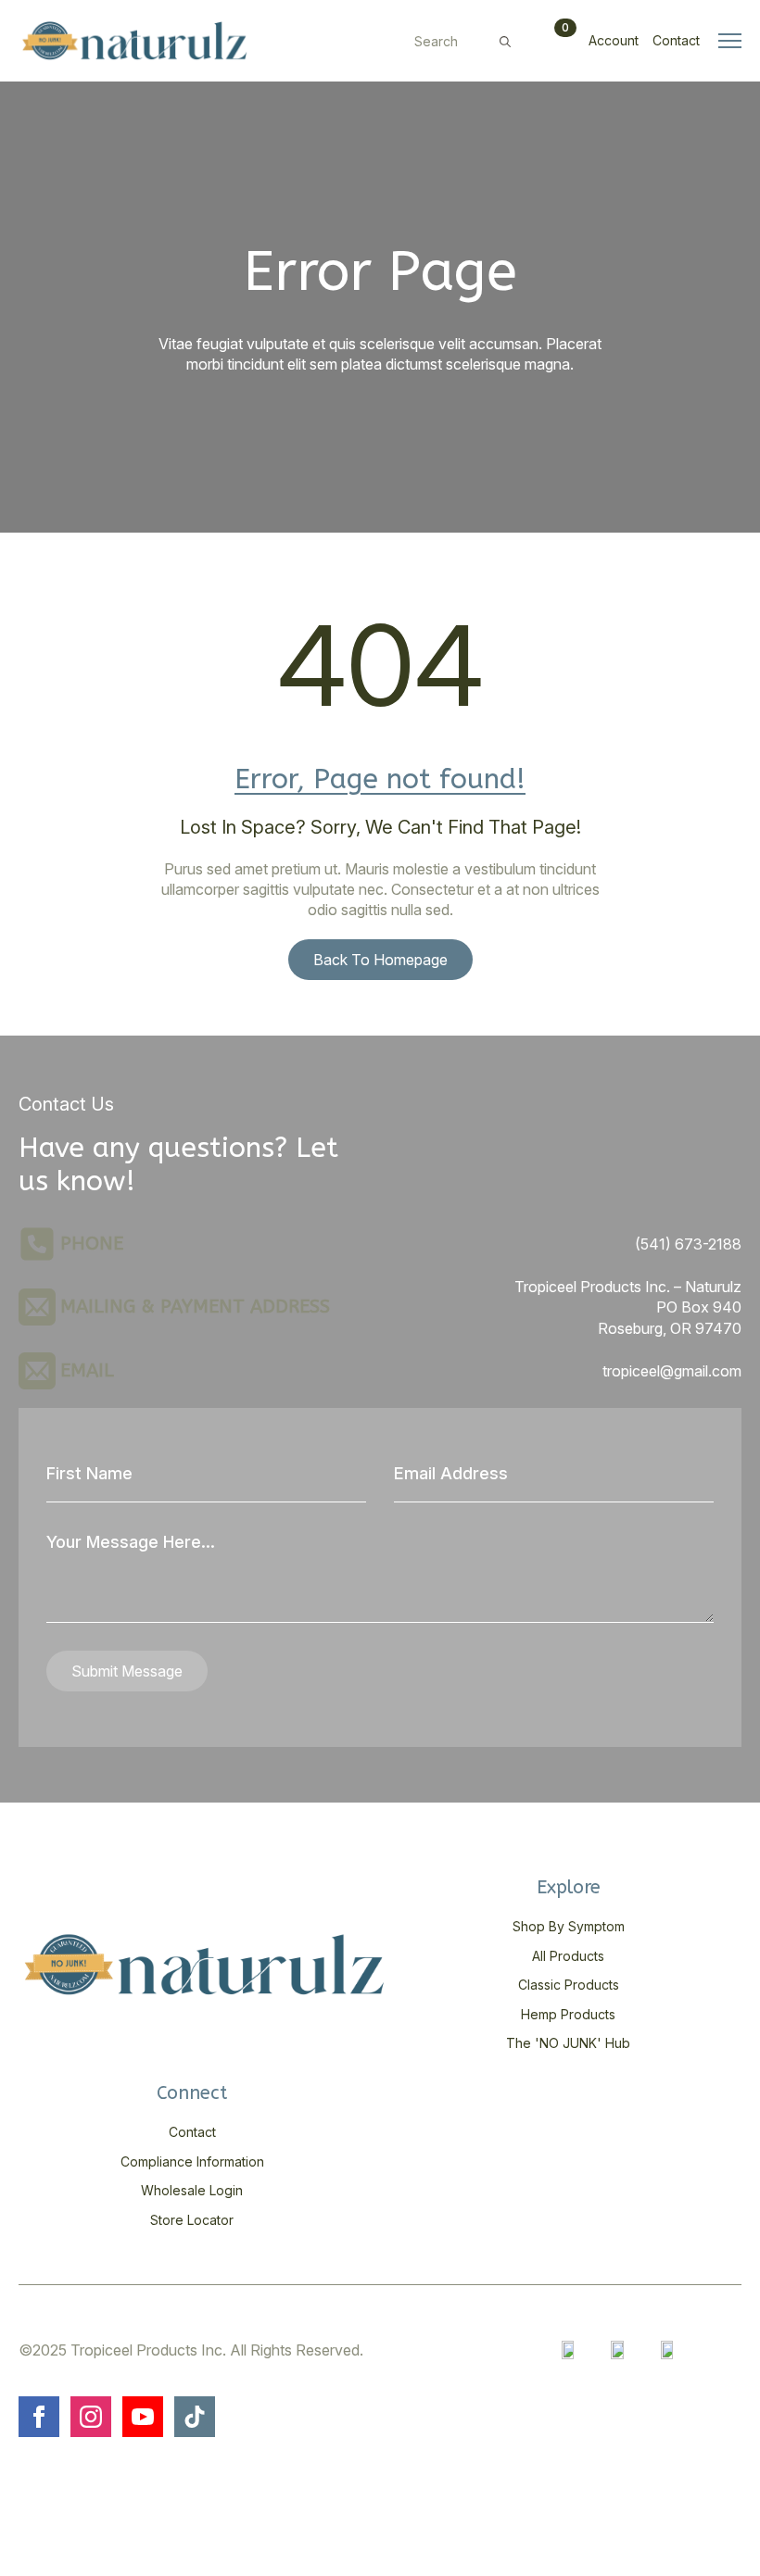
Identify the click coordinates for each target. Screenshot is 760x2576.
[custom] (195, 2417)
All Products (568, 1956)
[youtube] (143, 2417)
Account (614, 40)
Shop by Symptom (569, 1926)
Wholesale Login (192, 2190)
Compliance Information (192, 2161)
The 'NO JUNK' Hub (568, 2043)
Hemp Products (568, 2014)
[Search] (505, 42)
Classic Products (569, 1985)
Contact (676, 40)
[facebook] (39, 2417)
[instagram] (91, 2417)
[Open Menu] (730, 40)
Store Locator (192, 2220)
